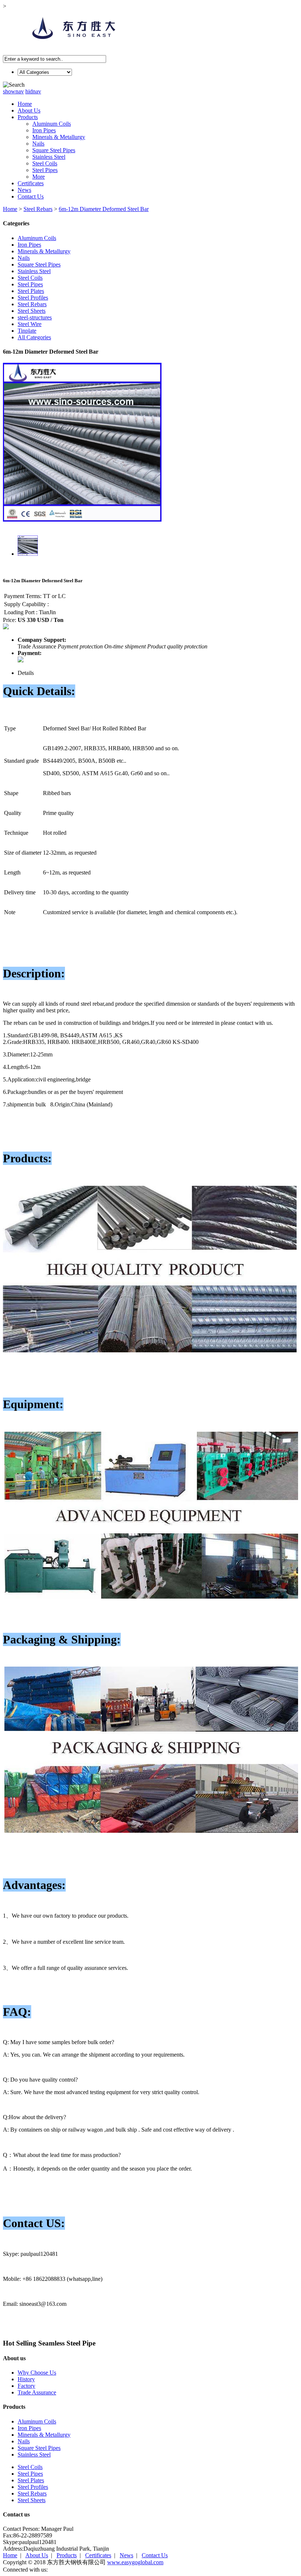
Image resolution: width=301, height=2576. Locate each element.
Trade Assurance (37, 2392)
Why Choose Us (37, 2373)
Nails (38, 144)
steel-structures (35, 317)
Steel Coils (45, 163)
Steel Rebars (38, 209)
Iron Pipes (44, 130)
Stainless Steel (49, 157)
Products (28, 117)
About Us (29, 110)
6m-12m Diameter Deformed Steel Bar (104, 209)
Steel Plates (31, 291)
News (24, 190)
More (39, 177)
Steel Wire (30, 324)
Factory (26, 2386)
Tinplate (27, 331)
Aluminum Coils (52, 124)
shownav (13, 91)
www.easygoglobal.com (135, 2562)
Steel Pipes (45, 170)
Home (25, 104)
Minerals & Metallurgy (59, 137)
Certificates (31, 183)
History (26, 2379)
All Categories (34, 337)
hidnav (33, 91)
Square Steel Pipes (54, 150)
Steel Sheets (32, 311)
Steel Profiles (33, 298)
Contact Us (31, 196)
